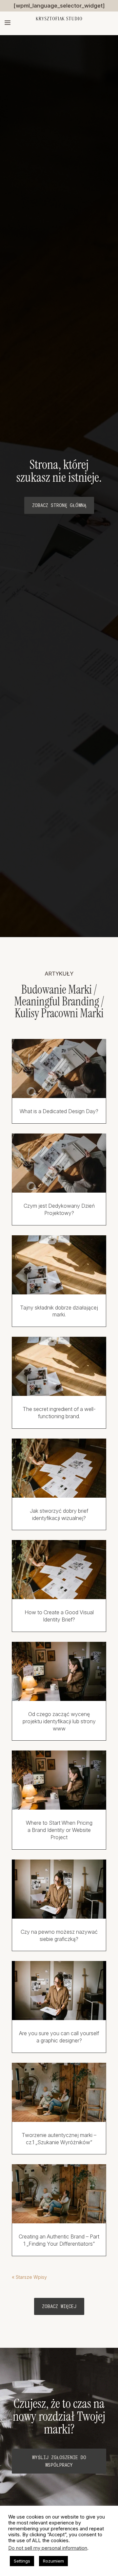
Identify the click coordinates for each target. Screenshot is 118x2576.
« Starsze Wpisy (29, 2277)
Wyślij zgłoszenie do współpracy (59, 2461)
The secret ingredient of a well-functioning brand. (59, 1413)
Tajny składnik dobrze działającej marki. (59, 1311)
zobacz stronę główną (59, 505)
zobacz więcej (59, 2306)
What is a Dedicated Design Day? (59, 1111)
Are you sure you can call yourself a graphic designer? (59, 2037)
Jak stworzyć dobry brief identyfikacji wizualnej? (59, 1514)
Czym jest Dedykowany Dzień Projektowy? (59, 1209)
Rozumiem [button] (53, 2561)
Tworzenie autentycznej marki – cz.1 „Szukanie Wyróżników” (59, 2139)
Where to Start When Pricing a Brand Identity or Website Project (59, 1830)
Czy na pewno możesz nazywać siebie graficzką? (59, 1935)
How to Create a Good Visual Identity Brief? (59, 1616)
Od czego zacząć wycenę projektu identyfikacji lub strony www (59, 1721)
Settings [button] (22, 2561)
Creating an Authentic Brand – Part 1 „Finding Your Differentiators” (59, 2240)
